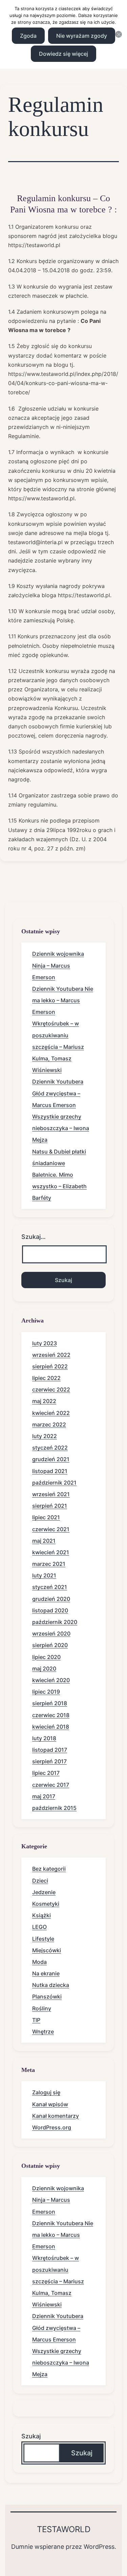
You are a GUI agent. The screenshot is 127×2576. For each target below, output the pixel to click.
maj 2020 (44, 1669)
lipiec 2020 (46, 1657)
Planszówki (47, 1996)
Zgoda (28, 36)
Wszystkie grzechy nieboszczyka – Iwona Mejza (61, 1128)
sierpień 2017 (49, 1761)
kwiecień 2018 (51, 1727)
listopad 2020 (50, 1610)
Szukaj (31, 2436)
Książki (41, 1915)
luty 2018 (44, 1738)
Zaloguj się (46, 2092)
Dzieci (40, 1881)
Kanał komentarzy (56, 2116)
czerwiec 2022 (51, 1389)
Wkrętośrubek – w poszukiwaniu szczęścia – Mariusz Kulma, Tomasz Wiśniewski (58, 1047)
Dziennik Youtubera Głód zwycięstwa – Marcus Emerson (58, 1093)
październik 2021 (54, 1483)
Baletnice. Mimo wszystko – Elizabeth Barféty (59, 1186)
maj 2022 (44, 1401)
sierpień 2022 (50, 1366)
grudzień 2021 (51, 1459)
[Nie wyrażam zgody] (119, 34)
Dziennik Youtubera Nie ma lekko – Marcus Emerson (63, 1000)
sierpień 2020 (50, 1645)
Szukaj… (34, 1237)
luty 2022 (45, 1436)
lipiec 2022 (46, 1378)
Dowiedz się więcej (63, 54)
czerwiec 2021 (51, 1529)
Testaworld (64, 2529)
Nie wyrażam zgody (82, 36)
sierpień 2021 (50, 1506)
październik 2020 (55, 1622)
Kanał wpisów (50, 2104)
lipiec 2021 (46, 1517)
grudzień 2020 (51, 1599)
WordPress (99, 2547)
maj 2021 (44, 1541)
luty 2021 (44, 1575)
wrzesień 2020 (51, 1633)
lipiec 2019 (46, 1692)
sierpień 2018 (50, 1703)
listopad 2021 (50, 1471)
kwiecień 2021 (51, 1552)
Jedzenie (44, 1892)
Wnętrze (43, 2032)
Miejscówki (47, 1950)
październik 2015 (54, 1808)
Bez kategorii (49, 1869)
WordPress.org (52, 2127)
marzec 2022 (49, 1424)
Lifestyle (43, 1939)
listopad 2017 (50, 1750)
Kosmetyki (46, 1904)
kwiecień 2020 (51, 1680)
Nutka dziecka (51, 1985)
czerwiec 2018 (51, 1715)
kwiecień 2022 (51, 1413)
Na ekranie (46, 1973)
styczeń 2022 (50, 1448)
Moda (39, 1962)
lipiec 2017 (46, 1773)
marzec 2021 (49, 1564)
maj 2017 (44, 1796)
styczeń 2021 (50, 1587)
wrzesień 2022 (51, 1355)
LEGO (39, 1927)
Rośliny (42, 2008)
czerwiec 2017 (51, 1785)
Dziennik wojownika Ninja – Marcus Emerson (58, 965)
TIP (36, 2020)
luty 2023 (45, 1343)
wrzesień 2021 (51, 1494)
